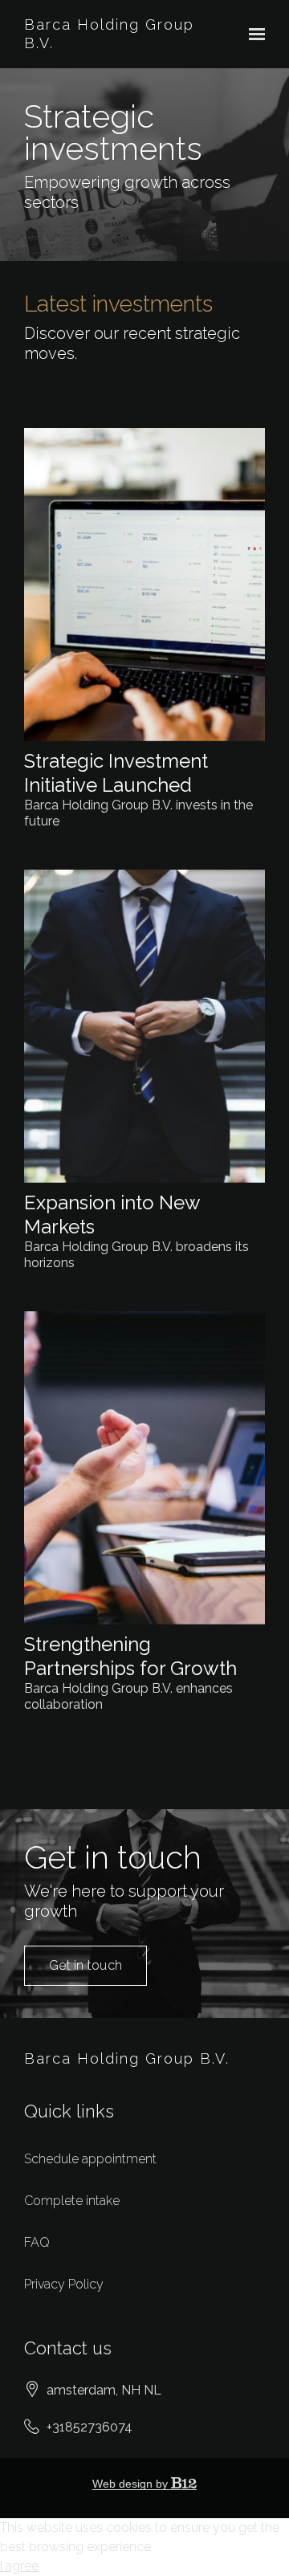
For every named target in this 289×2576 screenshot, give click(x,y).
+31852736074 (90, 2427)
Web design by (132, 2484)
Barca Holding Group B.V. (109, 34)
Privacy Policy (64, 2284)
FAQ (37, 2242)
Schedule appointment (90, 2159)
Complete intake (72, 2201)
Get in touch (85, 1965)
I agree (19, 2566)
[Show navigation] (253, 35)
